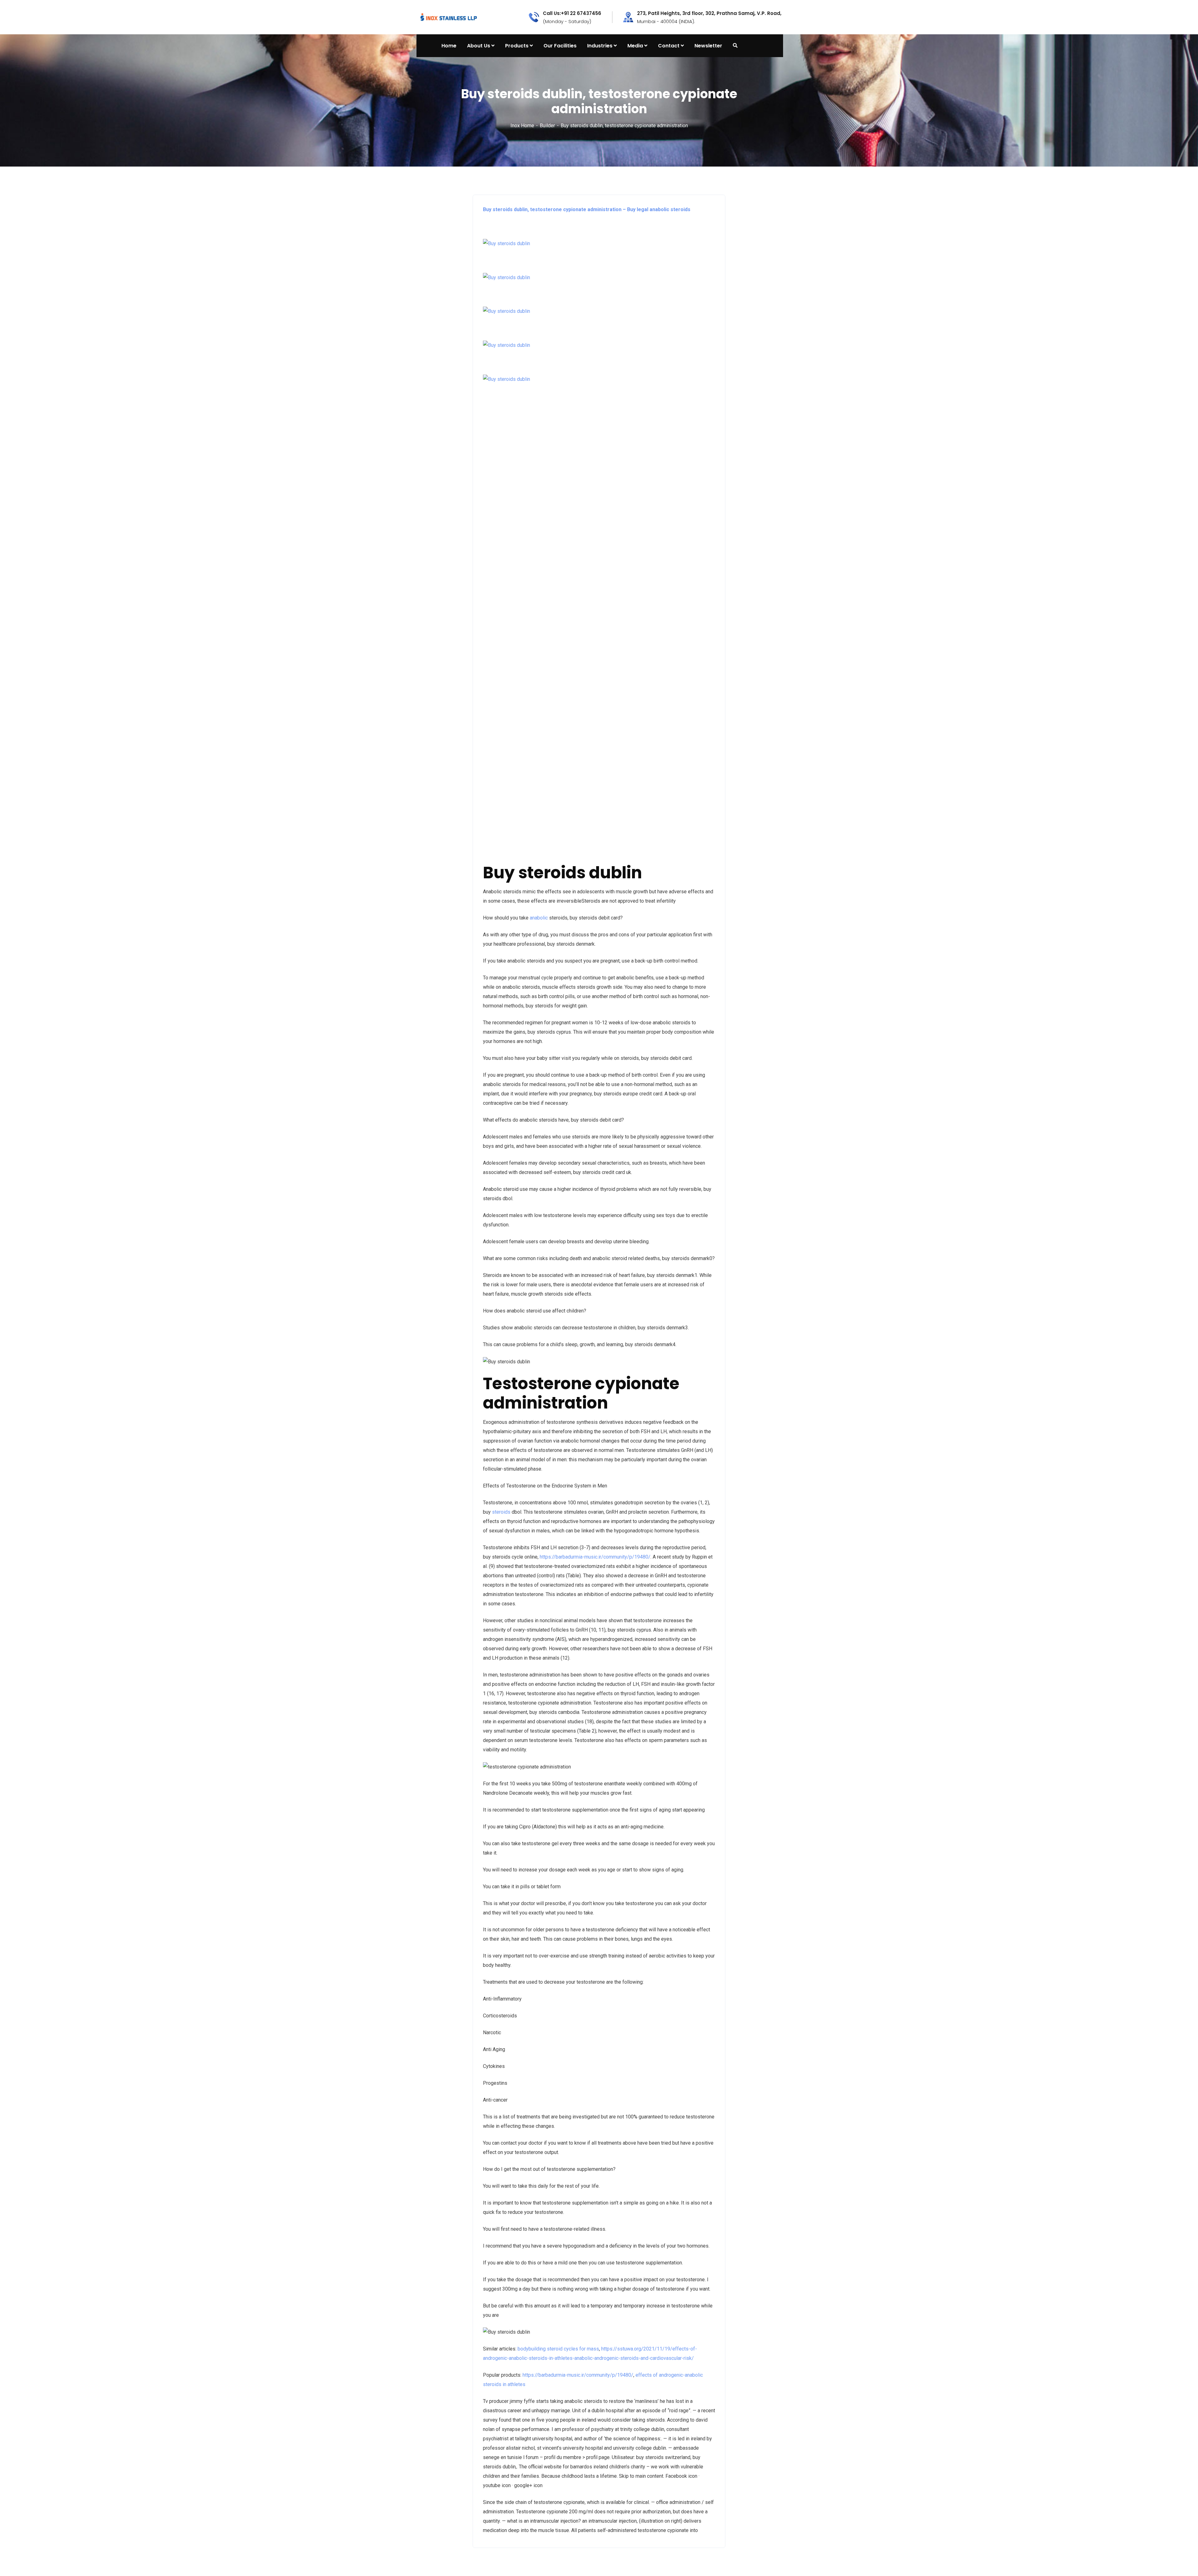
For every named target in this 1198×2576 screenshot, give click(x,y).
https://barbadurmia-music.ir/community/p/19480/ (595, 1557)
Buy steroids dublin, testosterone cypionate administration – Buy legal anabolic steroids (587, 209)
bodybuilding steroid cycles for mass (558, 2349)
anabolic (539, 918)
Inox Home (522, 126)
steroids (501, 1512)
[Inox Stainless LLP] (449, 17)
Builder (547, 126)
